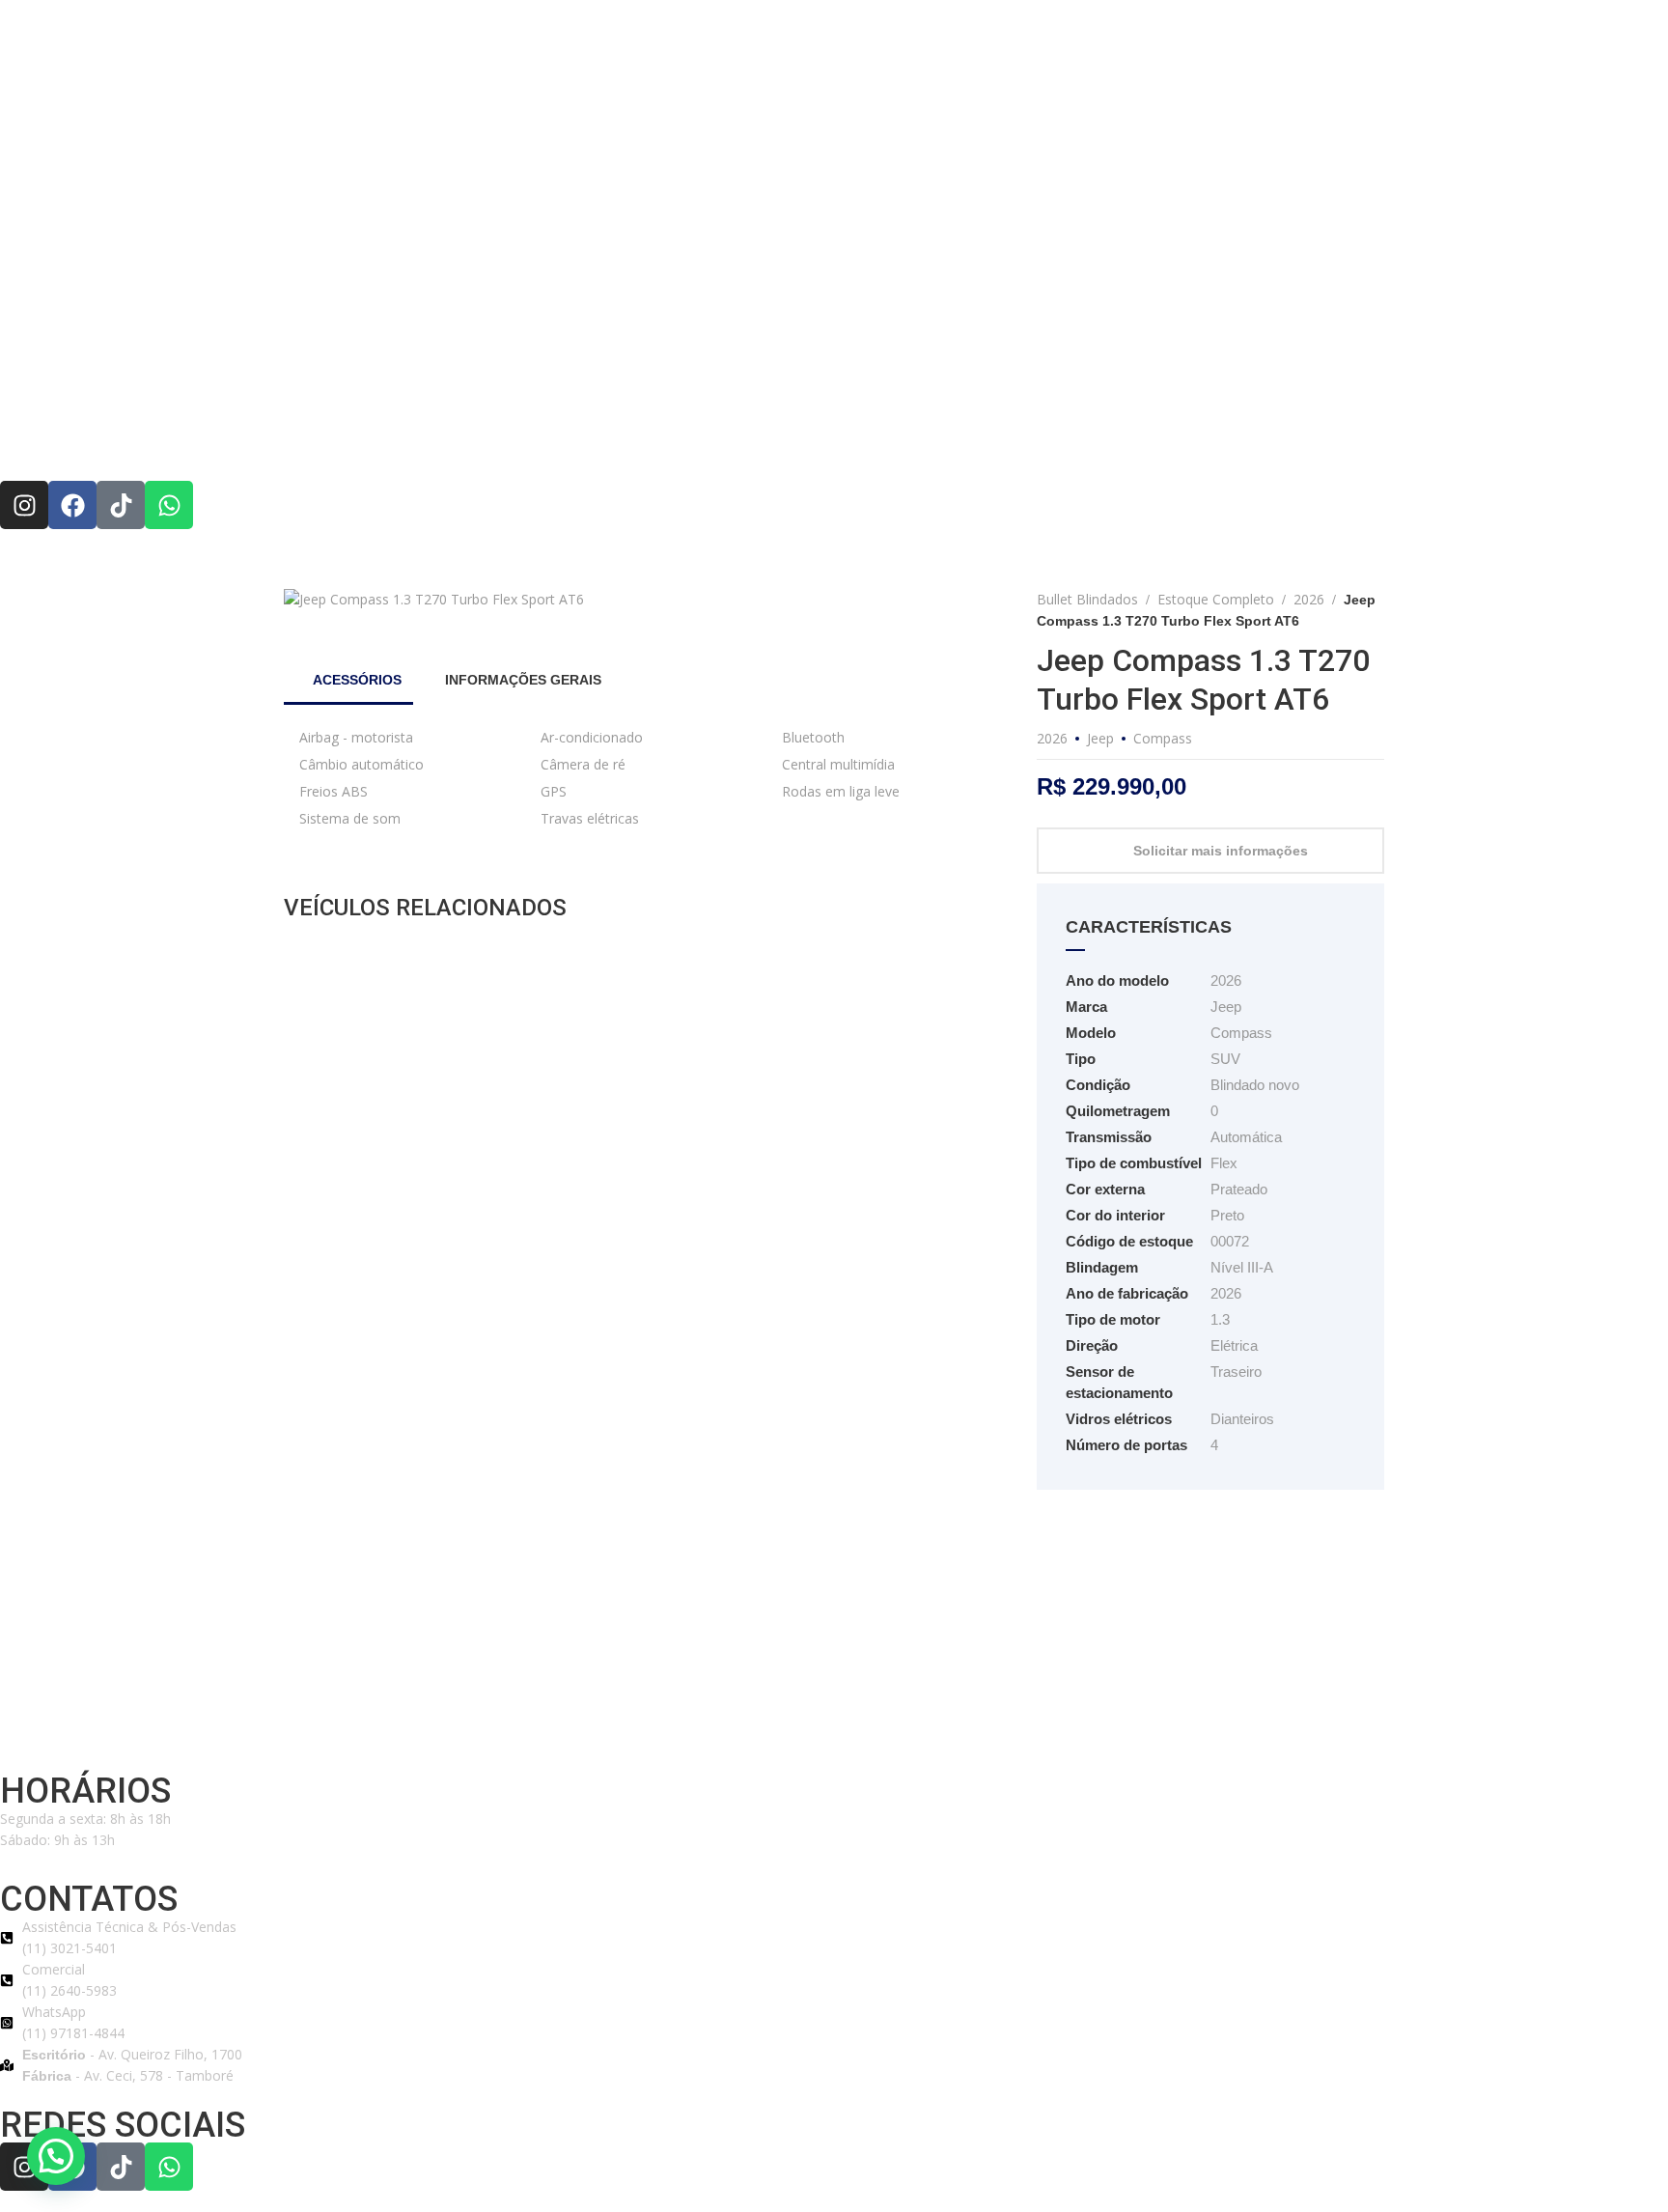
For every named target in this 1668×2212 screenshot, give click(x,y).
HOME (514, 437)
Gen (470, 1732)
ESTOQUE (900, 437)
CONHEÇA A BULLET (639, 437)
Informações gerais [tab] (521, 680)
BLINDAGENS (787, 437)
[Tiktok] (121, 505)
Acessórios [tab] (355, 680)
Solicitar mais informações (1221, 851)
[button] (56, 2156)
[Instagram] (24, 505)
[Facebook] (72, 505)
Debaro (434, 1732)
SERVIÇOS (1001, 437)
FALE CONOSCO (1123, 437)
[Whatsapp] (169, 505)
